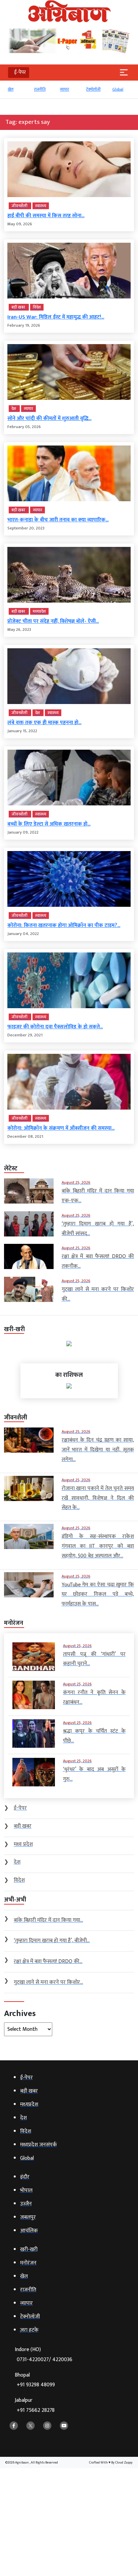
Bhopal (35, 2380)
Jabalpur (35, 2405)
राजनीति (39, 89)
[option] (17, 92)
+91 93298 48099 (36, 2385)
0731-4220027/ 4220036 (45, 2360)
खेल (10, 89)
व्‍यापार (64, 89)
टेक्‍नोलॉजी (93, 89)
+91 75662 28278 (36, 2410)
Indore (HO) (44, 2355)
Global (117, 89)
